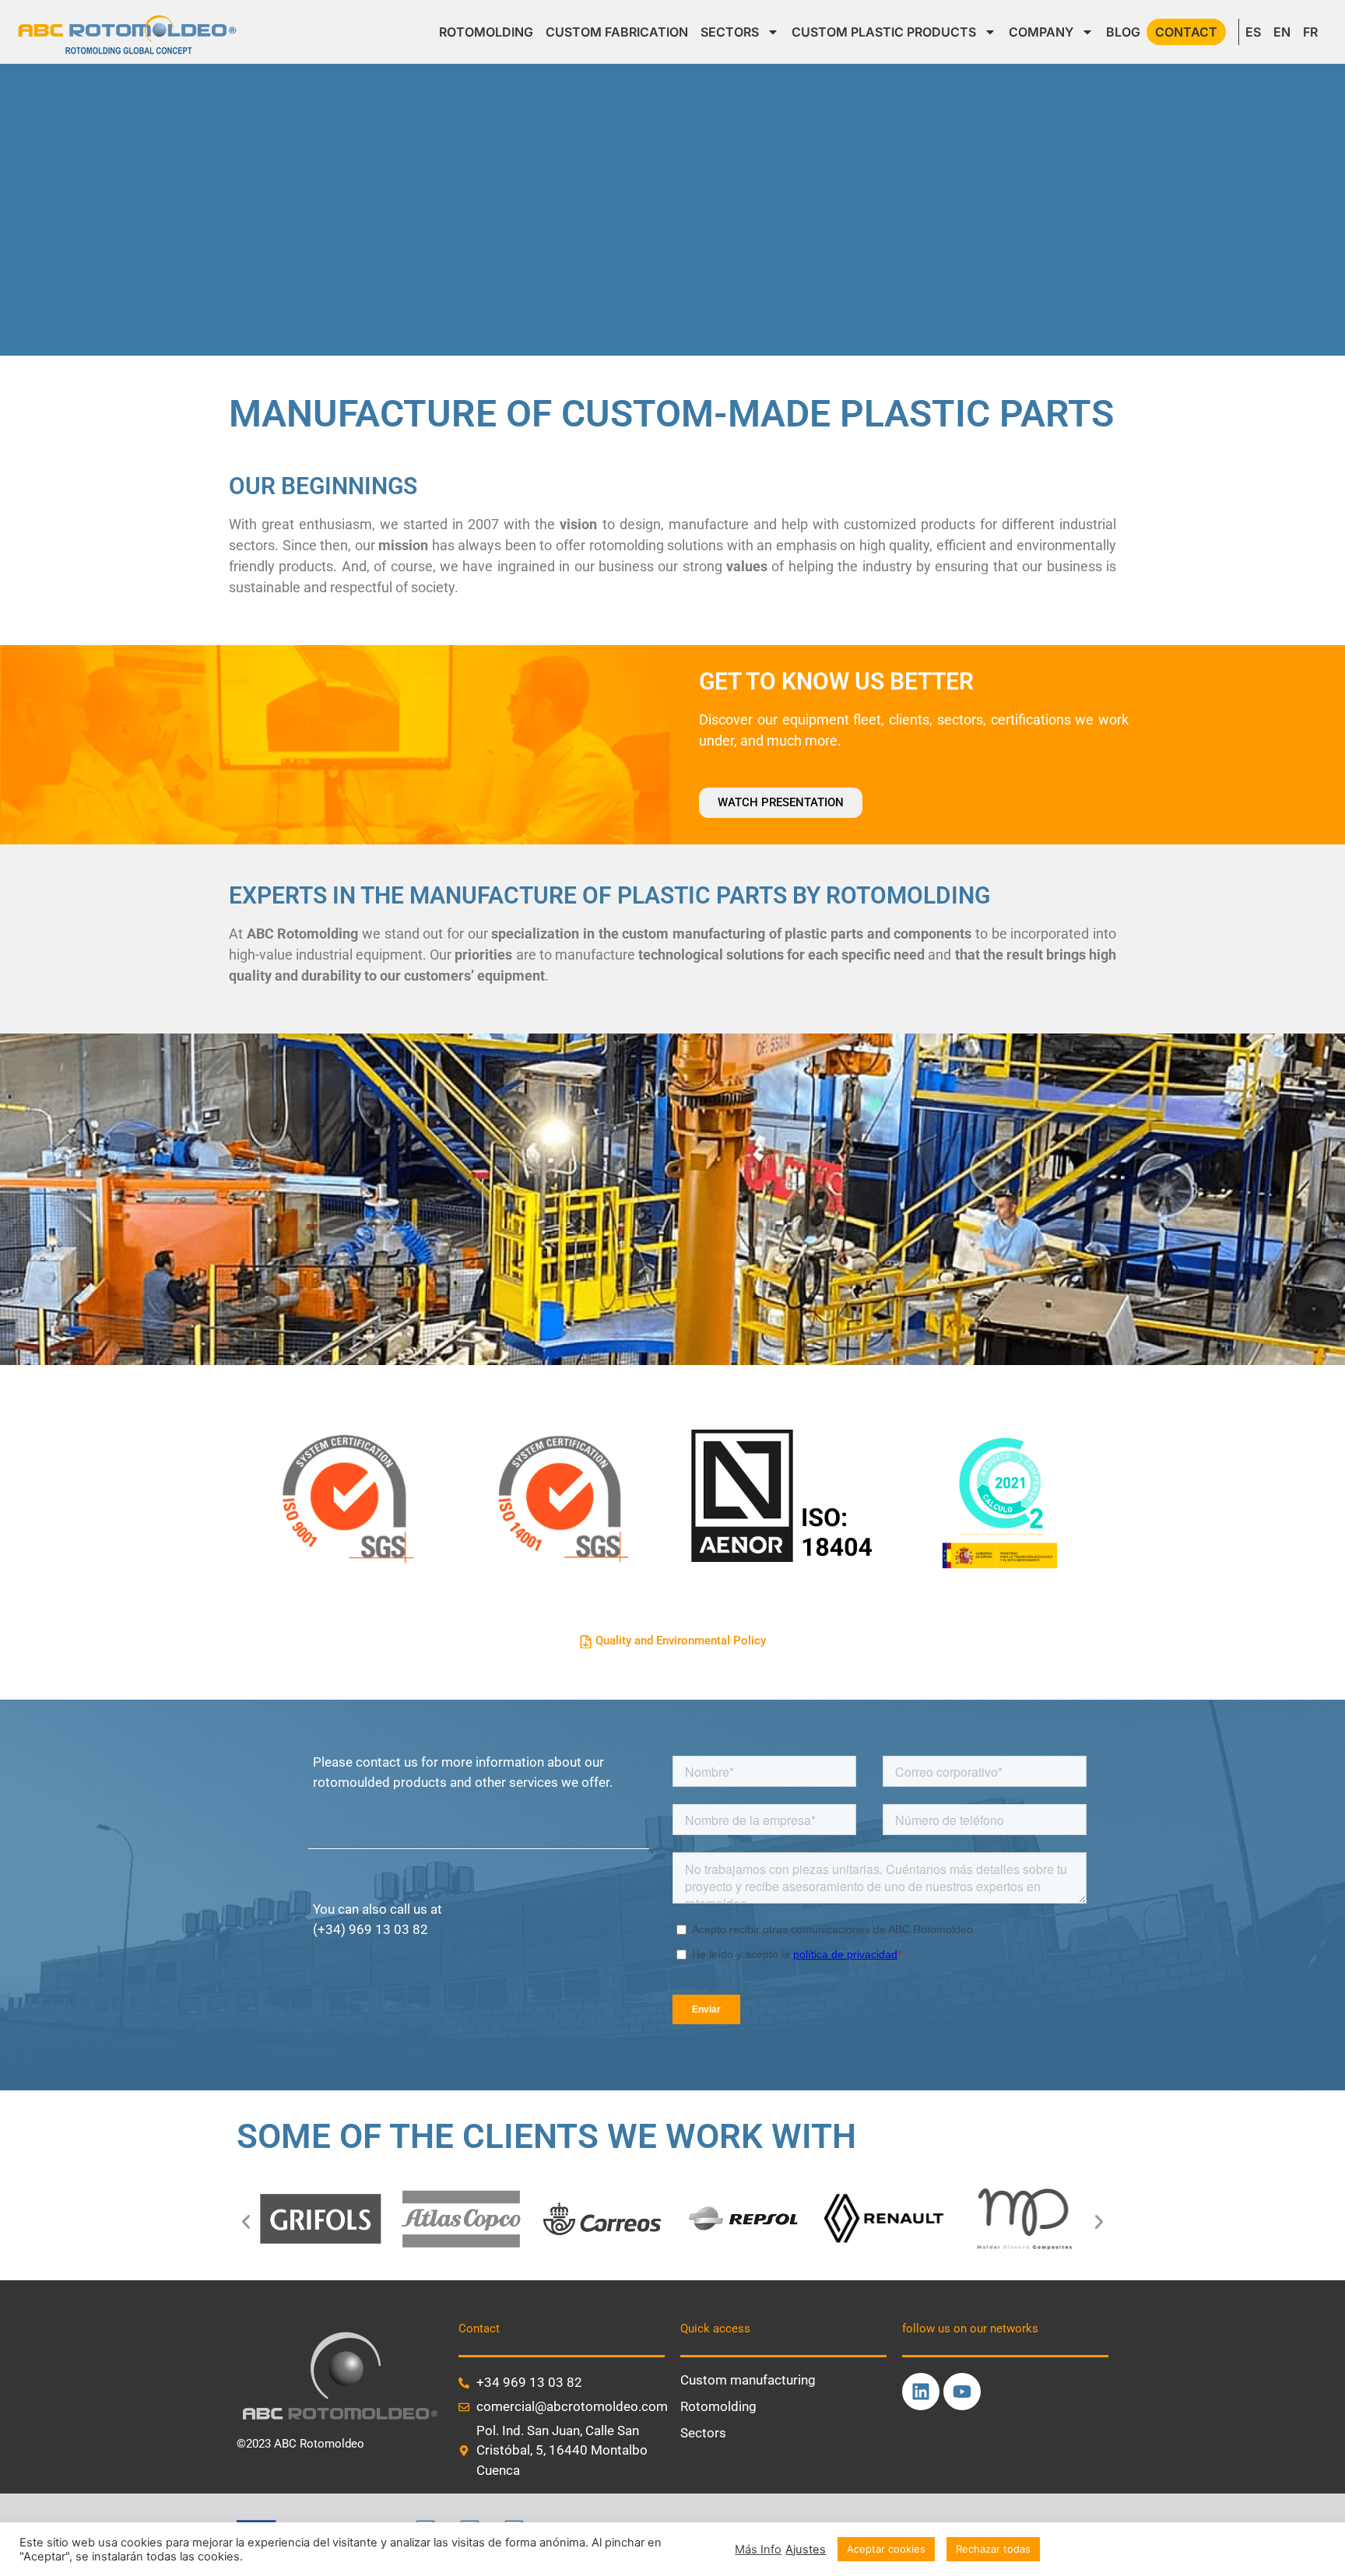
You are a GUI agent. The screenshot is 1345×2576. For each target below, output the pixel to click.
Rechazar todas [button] (993, 2549)
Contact (1186, 32)
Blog (1123, 32)
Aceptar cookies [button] (886, 2549)
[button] (246, 2222)
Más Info (758, 2550)
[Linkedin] (921, 2392)
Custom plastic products (884, 32)
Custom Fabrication (617, 32)
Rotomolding (486, 32)
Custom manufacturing (748, 2380)
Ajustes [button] (806, 2550)
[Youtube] (962, 2392)
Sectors (730, 32)
